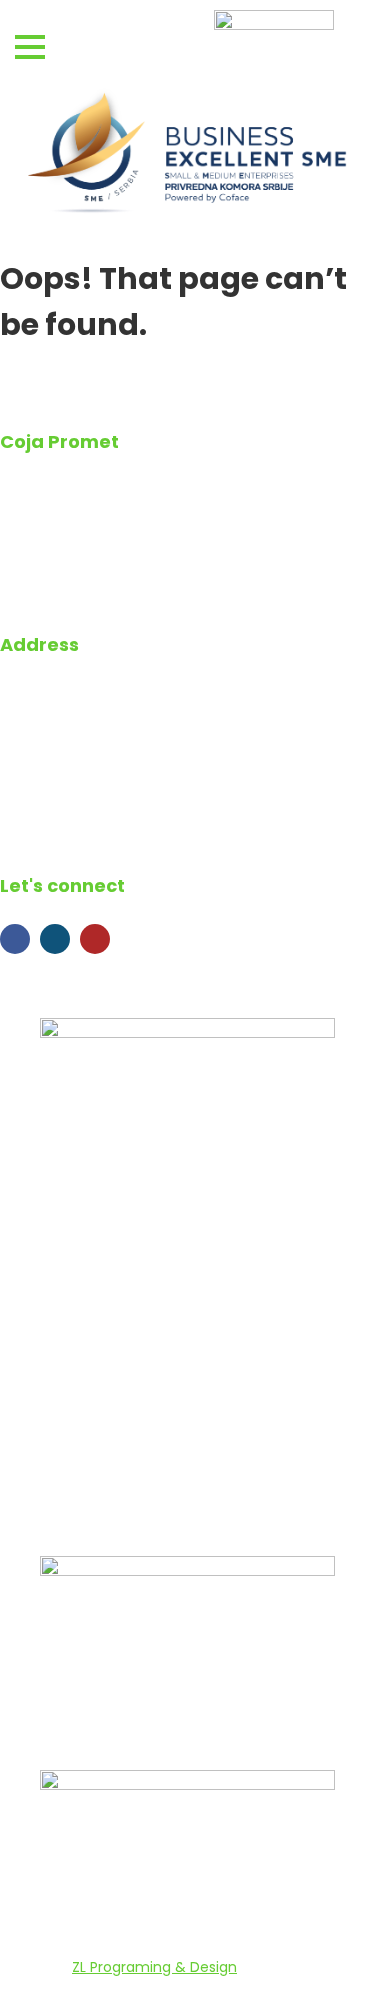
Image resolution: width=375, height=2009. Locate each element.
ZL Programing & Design (154, 1967)
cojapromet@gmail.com (131, 798)
